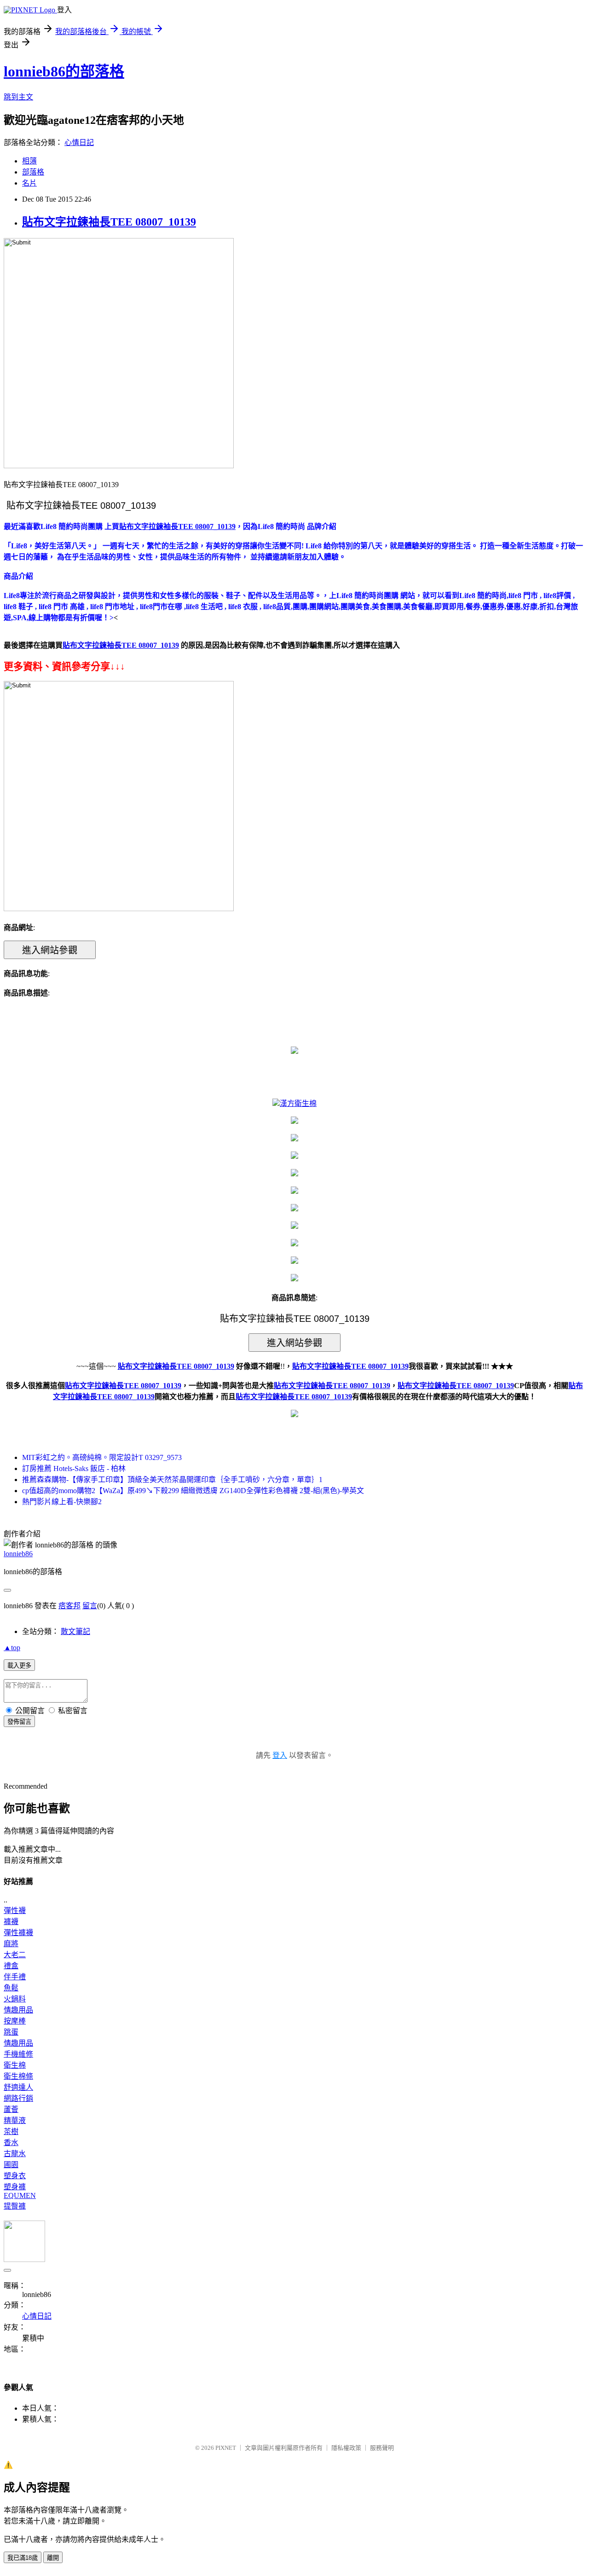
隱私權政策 (346, 2448)
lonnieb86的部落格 (64, 71)
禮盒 (11, 1966)
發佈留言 (19, 1722)
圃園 (11, 2165)
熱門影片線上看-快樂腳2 (62, 1502)
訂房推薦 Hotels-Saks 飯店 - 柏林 (74, 1468)
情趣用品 (18, 2010)
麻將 (11, 1944)
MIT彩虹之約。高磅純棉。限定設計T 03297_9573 (102, 1457)
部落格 (33, 172)
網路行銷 (18, 2098)
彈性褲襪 (18, 1933)
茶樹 (11, 2131)
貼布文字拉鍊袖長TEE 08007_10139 (109, 222)
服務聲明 (382, 2448)
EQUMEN (20, 2195)
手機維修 (18, 2054)
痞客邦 (69, 1606)
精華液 (15, 2120)
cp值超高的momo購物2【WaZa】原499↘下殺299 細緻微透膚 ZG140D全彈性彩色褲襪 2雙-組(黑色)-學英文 (193, 1491)
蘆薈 (11, 2109)
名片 (29, 183)
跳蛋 (11, 2032)
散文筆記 (75, 1631)
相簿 (29, 161)
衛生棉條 (18, 2076)
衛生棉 (15, 2065)
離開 (53, 2558)
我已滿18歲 (23, 2558)
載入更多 (19, 1666)
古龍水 (15, 2154)
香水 (11, 2143)
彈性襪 (15, 1910)
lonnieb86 (18, 1554)
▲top (12, 1648)
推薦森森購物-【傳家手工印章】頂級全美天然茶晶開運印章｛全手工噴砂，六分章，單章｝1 (172, 1480)
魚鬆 (11, 1988)
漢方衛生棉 (298, 1103)
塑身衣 (15, 2176)
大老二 (15, 1955)
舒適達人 (18, 2087)
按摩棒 (15, 2021)
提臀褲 (15, 2206)
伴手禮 (15, 1977)
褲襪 (11, 1922)
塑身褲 (15, 2187)
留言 (90, 1606)
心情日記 (79, 142)
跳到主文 (18, 97)
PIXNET (226, 2448)
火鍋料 (15, 1999)
